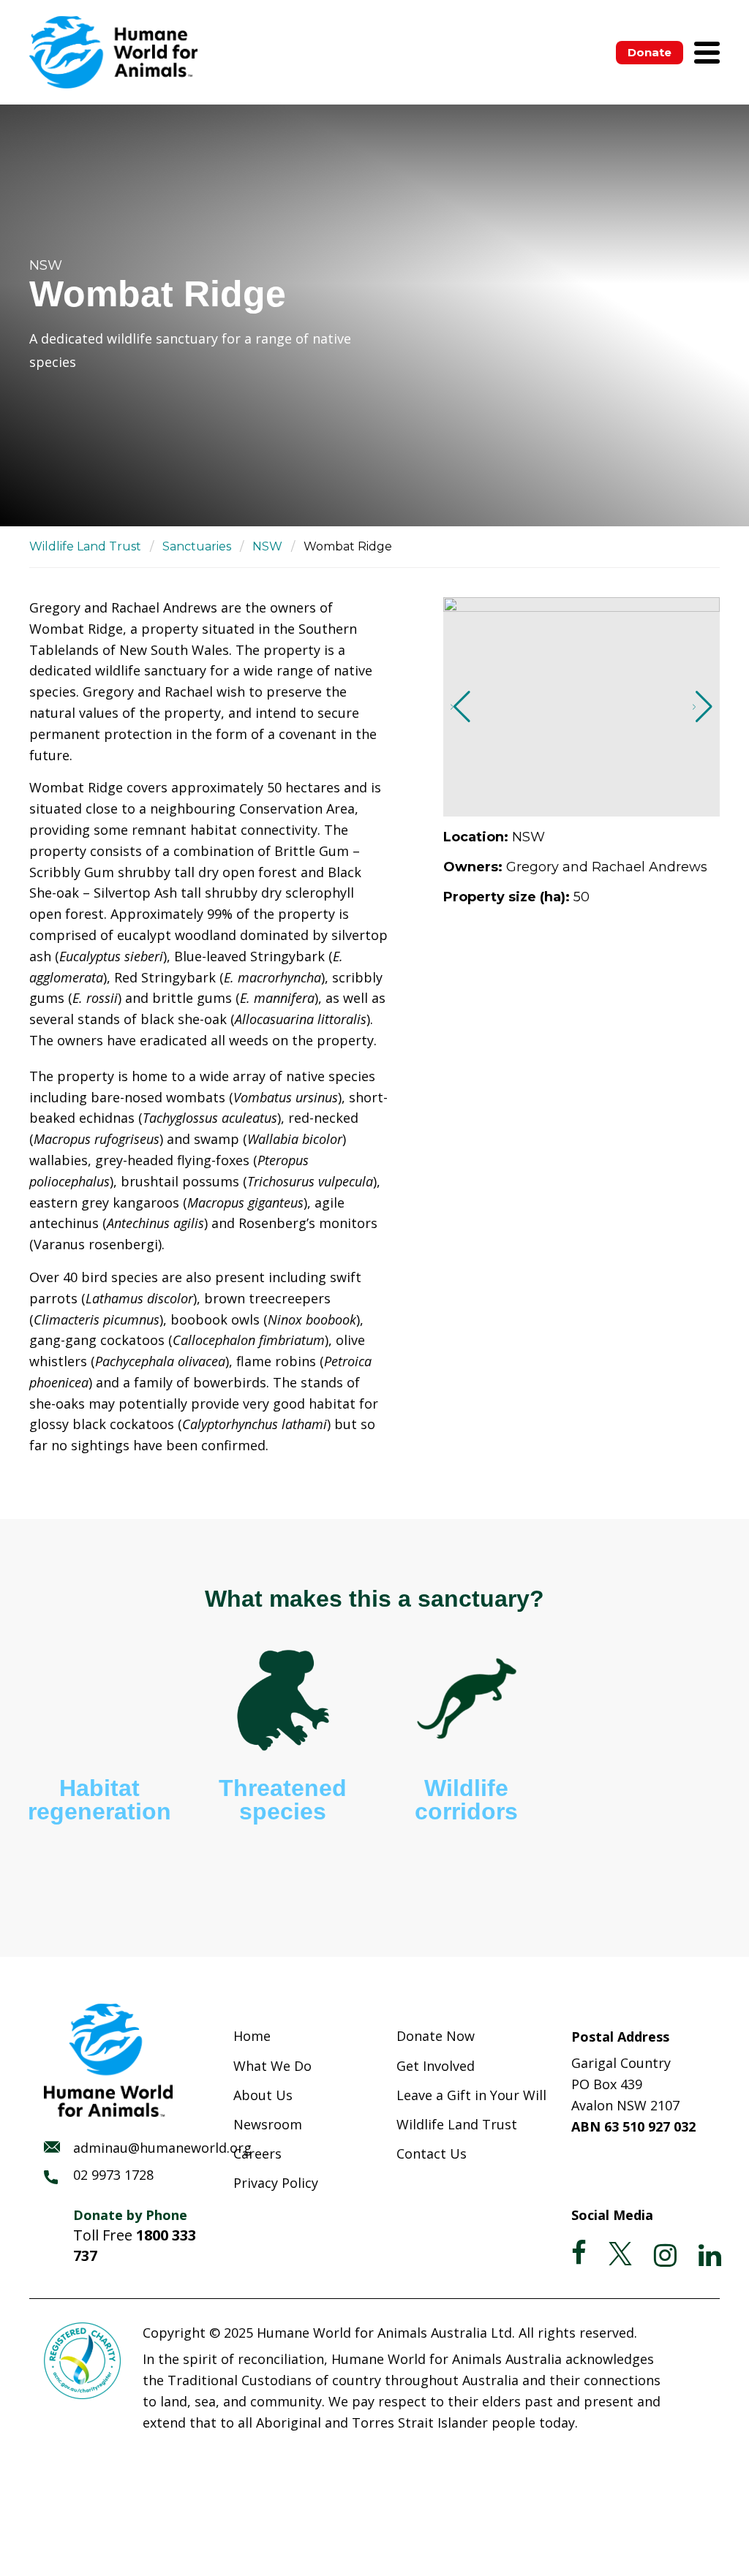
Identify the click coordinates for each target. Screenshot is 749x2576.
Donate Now (436, 2036)
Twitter (620, 2254)
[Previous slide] (460, 707)
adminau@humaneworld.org (162, 2148)
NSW (267, 546)
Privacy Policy (276, 2183)
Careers (257, 2153)
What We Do (272, 2066)
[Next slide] (703, 707)
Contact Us (432, 2153)
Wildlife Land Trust (85, 546)
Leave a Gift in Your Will (471, 2095)
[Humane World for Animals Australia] (113, 52)
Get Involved (436, 2066)
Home (252, 2036)
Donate (650, 52)
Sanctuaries (197, 546)
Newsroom (268, 2124)
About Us (263, 2095)
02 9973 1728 (113, 2175)
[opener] (707, 53)
